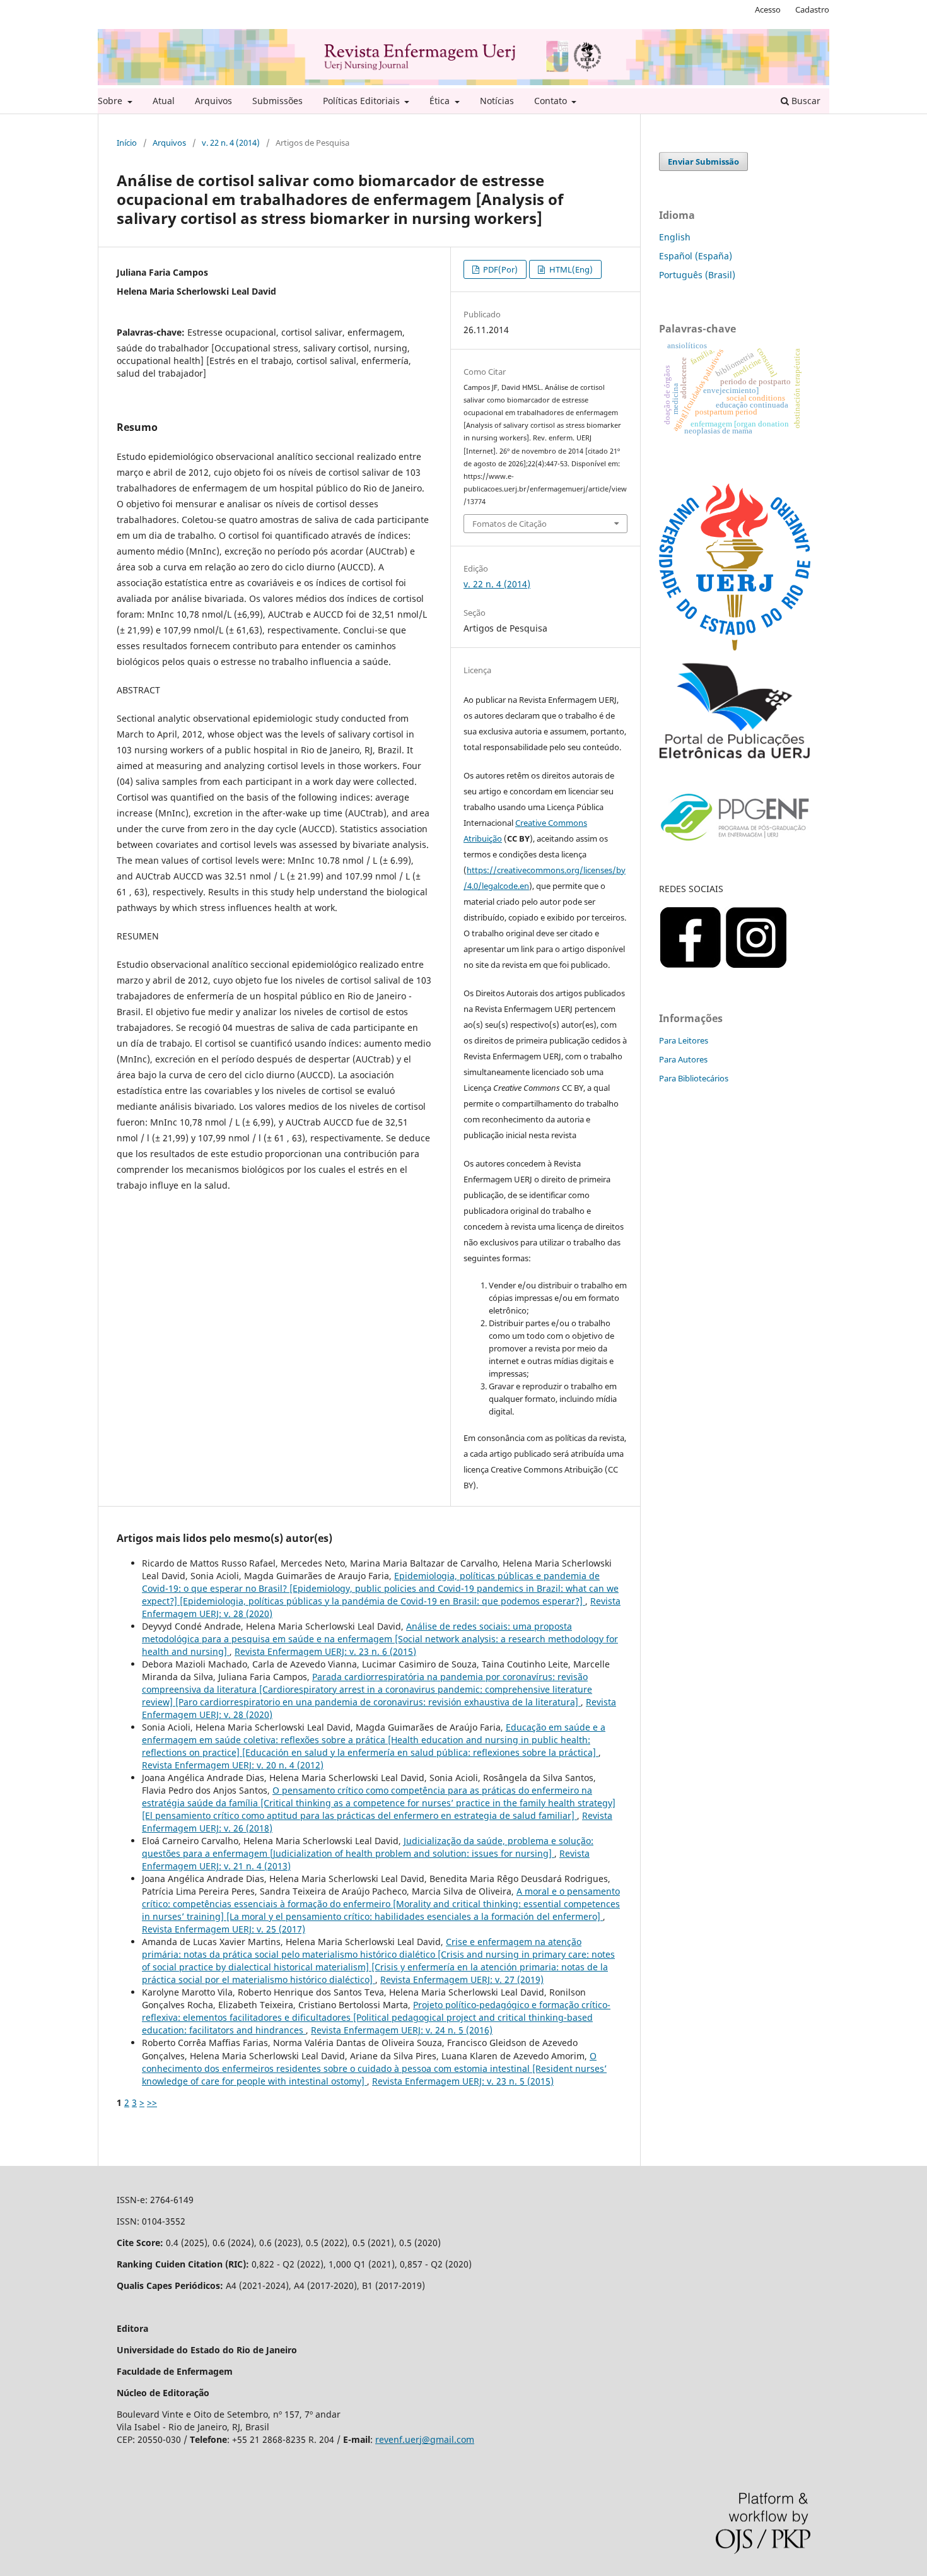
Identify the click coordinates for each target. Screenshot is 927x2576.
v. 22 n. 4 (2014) (231, 143)
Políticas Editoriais (363, 101)
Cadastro (812, 9)
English (675, 237)
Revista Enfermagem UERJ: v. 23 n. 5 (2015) (463, 2081)
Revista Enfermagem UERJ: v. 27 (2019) (462, 1979)
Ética (441, 101)
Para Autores (683, 1059)
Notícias (497, 101)
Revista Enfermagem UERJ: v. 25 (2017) (224, 1929)
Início (127, 143)
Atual (164, 101)
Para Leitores (684, 1040)
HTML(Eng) (570, 269)
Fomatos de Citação (510, 524)
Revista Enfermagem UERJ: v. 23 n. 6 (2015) (325, 1651)
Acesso (768, 9)
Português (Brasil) (697, 275)
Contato (552, 101)
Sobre (111, 101)
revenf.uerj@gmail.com (425, 2439)
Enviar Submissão (703, 162)
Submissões (277, 101)
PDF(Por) (499, 269)
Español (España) (696, 256)
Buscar (805, 101)
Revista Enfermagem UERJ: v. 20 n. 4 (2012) (233, 1765)
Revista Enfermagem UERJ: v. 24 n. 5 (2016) (402, 2030)
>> (152, 2103)
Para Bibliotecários (694, 1078)
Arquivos (213, 101)
